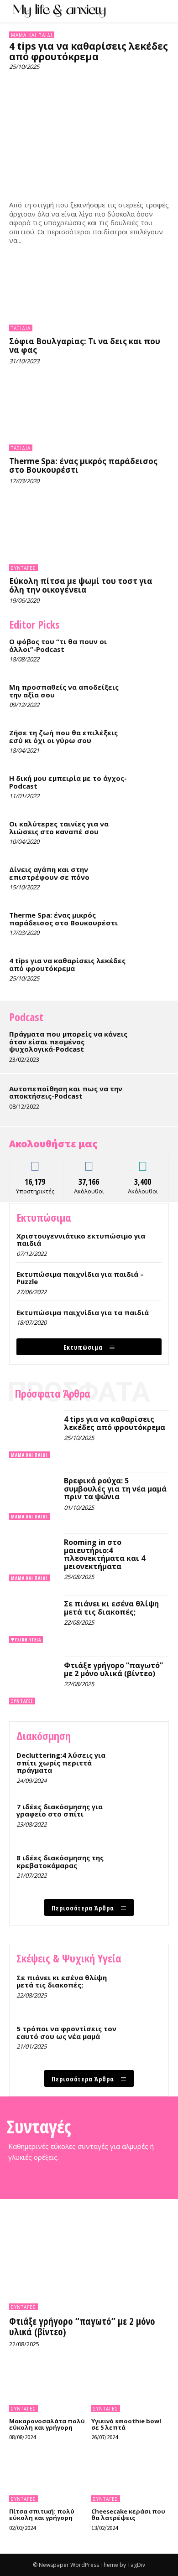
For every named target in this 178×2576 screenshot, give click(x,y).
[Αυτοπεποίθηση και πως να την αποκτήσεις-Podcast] (153, 1099)
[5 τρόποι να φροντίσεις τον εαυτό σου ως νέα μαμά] (143, 2042)
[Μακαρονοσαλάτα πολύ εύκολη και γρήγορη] (48, 2389)
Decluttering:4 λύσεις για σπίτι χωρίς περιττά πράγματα (61, 1763)
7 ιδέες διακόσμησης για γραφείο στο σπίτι (60, 1810)
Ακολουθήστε (89, 1162)
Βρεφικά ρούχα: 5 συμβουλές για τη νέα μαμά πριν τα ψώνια (115, 1489)
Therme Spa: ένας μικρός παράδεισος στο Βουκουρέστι (83, 465)
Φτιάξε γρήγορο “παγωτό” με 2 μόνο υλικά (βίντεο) (113, 1669)
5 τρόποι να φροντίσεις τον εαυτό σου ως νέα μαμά (66, 2032)
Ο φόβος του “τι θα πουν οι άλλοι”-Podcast (58, 645)
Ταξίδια (21, 328)
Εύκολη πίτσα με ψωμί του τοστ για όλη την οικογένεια (81, 585)
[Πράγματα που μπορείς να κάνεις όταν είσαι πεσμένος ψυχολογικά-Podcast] (153, 1044)
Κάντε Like (35, 1162)
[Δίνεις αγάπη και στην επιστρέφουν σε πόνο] (153, 880)
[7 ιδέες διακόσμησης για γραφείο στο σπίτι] (143, 1820)
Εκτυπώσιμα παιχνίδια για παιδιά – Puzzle (80, 1278)
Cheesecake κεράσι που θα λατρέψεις (128, 2514)
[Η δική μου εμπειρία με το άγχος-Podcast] (153, 789)
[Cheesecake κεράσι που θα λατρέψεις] (130, 2479)
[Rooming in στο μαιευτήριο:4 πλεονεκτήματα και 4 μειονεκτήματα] (33, 1557)
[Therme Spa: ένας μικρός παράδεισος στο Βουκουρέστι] (89, 416)
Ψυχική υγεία (26, 1640)
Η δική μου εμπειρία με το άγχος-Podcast (68, 782)
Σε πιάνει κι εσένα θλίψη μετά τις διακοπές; (111, 1608)
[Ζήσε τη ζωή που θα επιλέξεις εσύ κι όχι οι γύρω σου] (153, 743)
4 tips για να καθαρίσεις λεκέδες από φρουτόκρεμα (89, 51)
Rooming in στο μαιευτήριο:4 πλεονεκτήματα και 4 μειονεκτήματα (105, 1554)
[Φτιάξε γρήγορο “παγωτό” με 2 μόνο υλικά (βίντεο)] (33, 1680)
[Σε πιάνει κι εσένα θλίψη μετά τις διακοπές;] (33, 1619)
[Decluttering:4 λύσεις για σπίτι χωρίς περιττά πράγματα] (143, 1768)
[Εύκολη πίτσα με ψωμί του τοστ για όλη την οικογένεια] (89, 536)
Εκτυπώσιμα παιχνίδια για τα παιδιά (83, 1312)
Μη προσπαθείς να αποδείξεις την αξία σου (64, 691)
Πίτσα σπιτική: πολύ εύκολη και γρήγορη (42, 2514)
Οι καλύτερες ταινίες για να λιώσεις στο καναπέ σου (59, 828)
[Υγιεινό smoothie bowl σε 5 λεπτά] (130, 2389)
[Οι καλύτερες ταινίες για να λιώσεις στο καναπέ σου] (153, 834)
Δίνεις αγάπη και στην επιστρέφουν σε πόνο (49, 873)
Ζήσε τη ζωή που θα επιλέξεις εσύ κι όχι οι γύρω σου (63, 736)
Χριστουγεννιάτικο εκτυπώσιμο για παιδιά (81, 1240)
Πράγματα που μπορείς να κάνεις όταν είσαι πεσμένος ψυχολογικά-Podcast (68, 1041)
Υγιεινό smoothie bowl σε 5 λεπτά (126, 2424)
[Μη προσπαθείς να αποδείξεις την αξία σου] (153, 697)
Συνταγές (24, 568)
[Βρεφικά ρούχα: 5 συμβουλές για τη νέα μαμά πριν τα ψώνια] (33, 1496)
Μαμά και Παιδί (32, 35)
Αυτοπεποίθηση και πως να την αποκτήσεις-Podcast (66, 1092)
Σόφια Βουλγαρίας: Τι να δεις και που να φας (85, 346)
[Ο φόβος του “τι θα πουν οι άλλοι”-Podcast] (153, 652)
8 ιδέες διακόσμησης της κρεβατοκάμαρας (60, 1861)
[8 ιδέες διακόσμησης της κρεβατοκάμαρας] (143, 1871)
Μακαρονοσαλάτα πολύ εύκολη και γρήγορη (47, 2424)
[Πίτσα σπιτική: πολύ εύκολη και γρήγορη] (48, 2479)
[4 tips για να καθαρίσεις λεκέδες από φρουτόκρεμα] (89, 135)
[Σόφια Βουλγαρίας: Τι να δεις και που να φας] (89, 296)
